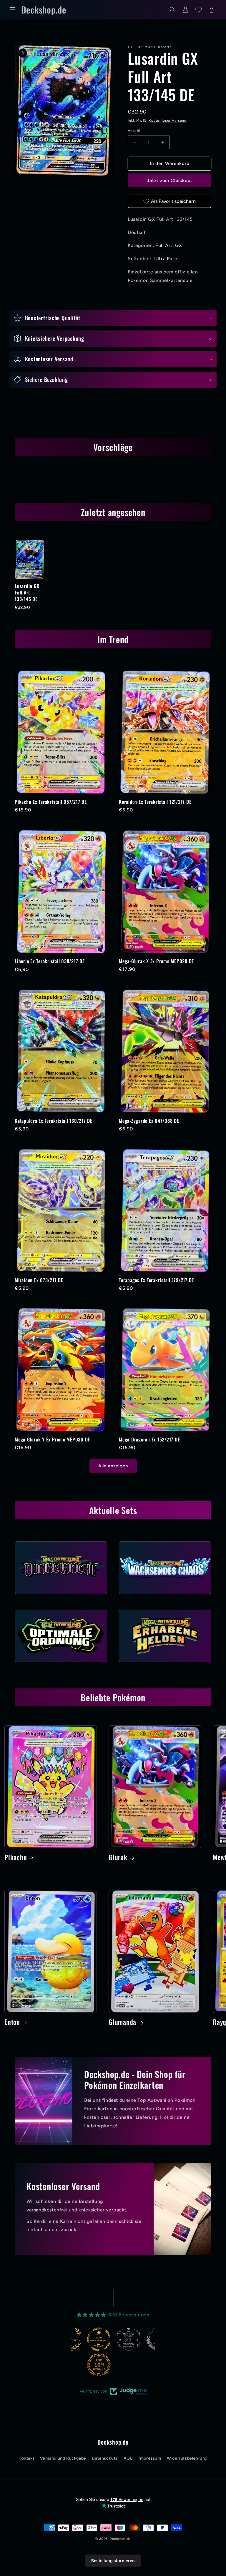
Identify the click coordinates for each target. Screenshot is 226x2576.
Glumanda (122, 2022)
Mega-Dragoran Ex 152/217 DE (149, 1439)
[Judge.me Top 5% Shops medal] (130, 2339)
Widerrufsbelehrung (187, 2458)
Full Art (164, 245)
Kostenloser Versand (167, 121)
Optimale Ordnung (61, 1664)
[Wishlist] (198, 10)
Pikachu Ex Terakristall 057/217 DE (51, 802)
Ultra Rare (166, 259)
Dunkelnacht (61, 1596)
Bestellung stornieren (113, 2561)
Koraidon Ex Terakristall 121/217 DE (155, 802)
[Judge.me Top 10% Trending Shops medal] (71, 2365)
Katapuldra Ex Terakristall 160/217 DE (54, 1121)
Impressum (150, 2458)
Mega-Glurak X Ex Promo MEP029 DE (156, 961)
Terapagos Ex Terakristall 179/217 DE (156, 1280)
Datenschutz (105, 2458)
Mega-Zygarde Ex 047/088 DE (149, 1121)
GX (178, 245)
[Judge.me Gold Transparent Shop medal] (71, 2339)
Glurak (118, 1857)
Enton (12, 2022)
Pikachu (16, 1857)
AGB (128, 2458)
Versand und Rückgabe (63, 2458)
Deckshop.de (120, 2539)
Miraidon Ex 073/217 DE (39, 1280)
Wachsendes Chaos (165, 1596)
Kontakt (26, 2458)
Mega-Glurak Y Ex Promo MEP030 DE (52, 1439)
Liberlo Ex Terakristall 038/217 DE (50, 961)
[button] (12, 10)
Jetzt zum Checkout (170, 181)
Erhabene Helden (165, 1664)
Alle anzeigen (113, 1466)
